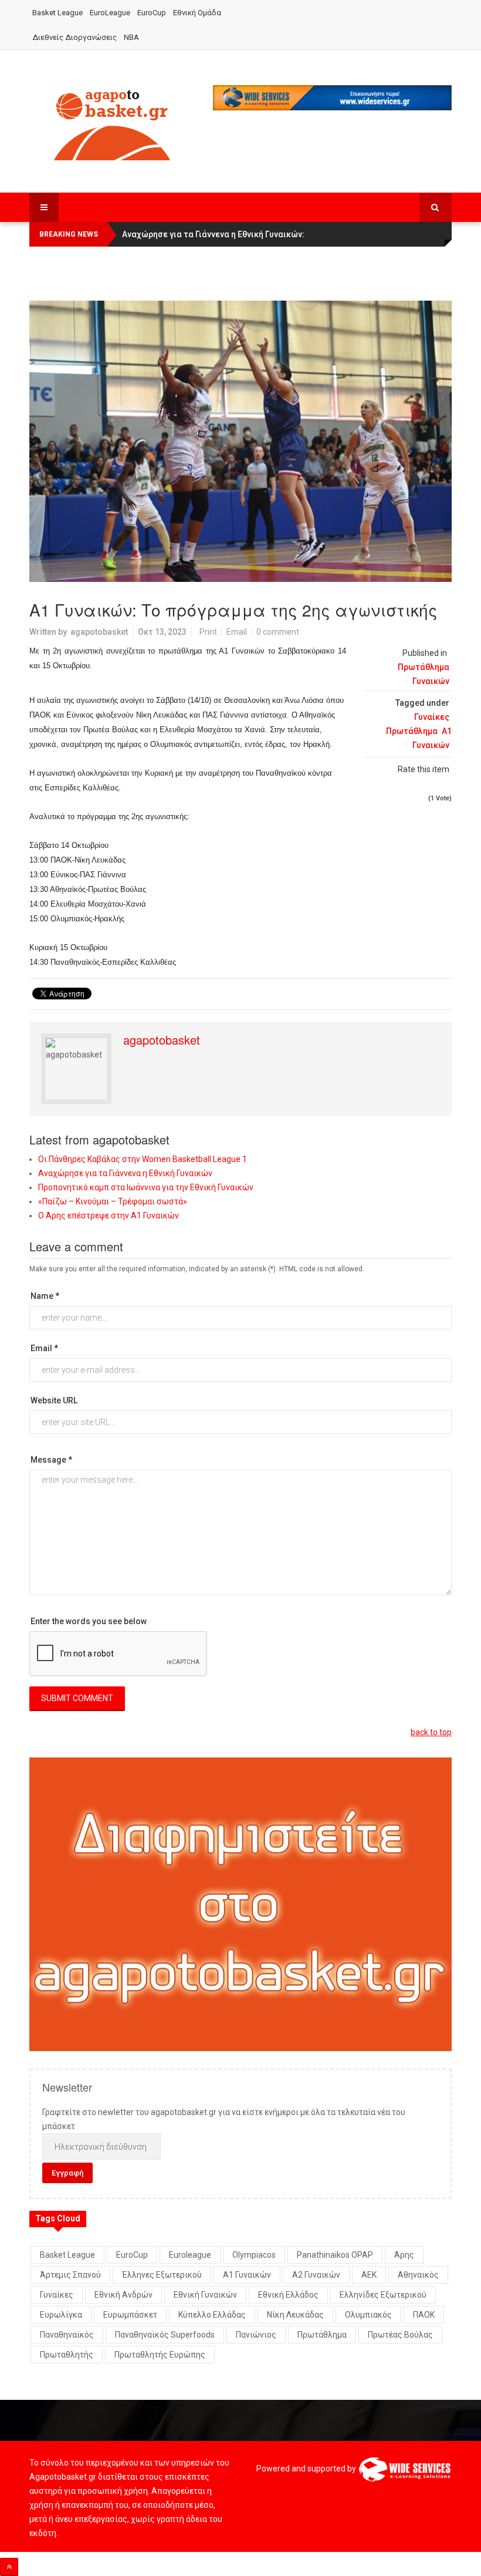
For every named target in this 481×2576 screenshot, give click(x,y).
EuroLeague (110, 13)
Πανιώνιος (256, 2335)
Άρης (404, 2255)
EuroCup (152, 13)
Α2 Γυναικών (316, 2275)
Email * (44, 1348)
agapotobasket (99, 632)
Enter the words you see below (89, 1621)
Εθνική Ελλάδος (288, 2295)
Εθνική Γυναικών (205, 2295)
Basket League (57, 13)
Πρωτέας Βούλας (400, 2335)
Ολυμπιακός (368, 2315)
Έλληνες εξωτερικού (162, 2275)
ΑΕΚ (369, 2275)
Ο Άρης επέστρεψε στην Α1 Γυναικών (109, 1215)
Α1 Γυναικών (247, 2275)
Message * (51, 1460)
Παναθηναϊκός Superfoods (165, 2335)
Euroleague (190, 2255)
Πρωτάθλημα (412, 731)
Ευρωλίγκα (61, 2315)
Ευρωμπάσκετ (130, 2315)
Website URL (54, 1400)
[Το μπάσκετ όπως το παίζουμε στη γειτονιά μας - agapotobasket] (112, 123)
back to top (431, 1732)
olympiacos (254, 2255)
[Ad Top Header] (333, 98)
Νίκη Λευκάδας (295, 2315)
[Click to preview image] (240, 441)
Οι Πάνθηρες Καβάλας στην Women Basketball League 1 (143, 1159)
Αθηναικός (418, 2275)
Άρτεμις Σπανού (70, 2275)
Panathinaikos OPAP (335, 2255)
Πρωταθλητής (67, 2355)
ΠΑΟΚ (424, 2315)
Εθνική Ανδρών (123, 2295)
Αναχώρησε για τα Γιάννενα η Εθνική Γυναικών (125, 1173)
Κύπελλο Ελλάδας (212, 2315)
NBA (131, 37)
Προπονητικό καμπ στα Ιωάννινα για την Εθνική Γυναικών (146, 1187)
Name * (45, 1296)
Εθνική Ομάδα (197, 13)
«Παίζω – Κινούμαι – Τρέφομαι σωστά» (113, 1201)
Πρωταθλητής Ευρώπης (160, 2355)
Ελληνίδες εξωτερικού (383, 2295)
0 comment (278, 632)
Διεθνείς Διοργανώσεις (74, 37)
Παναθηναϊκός (67, 2335)
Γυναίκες (432, 717)
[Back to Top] (9, 2567)
